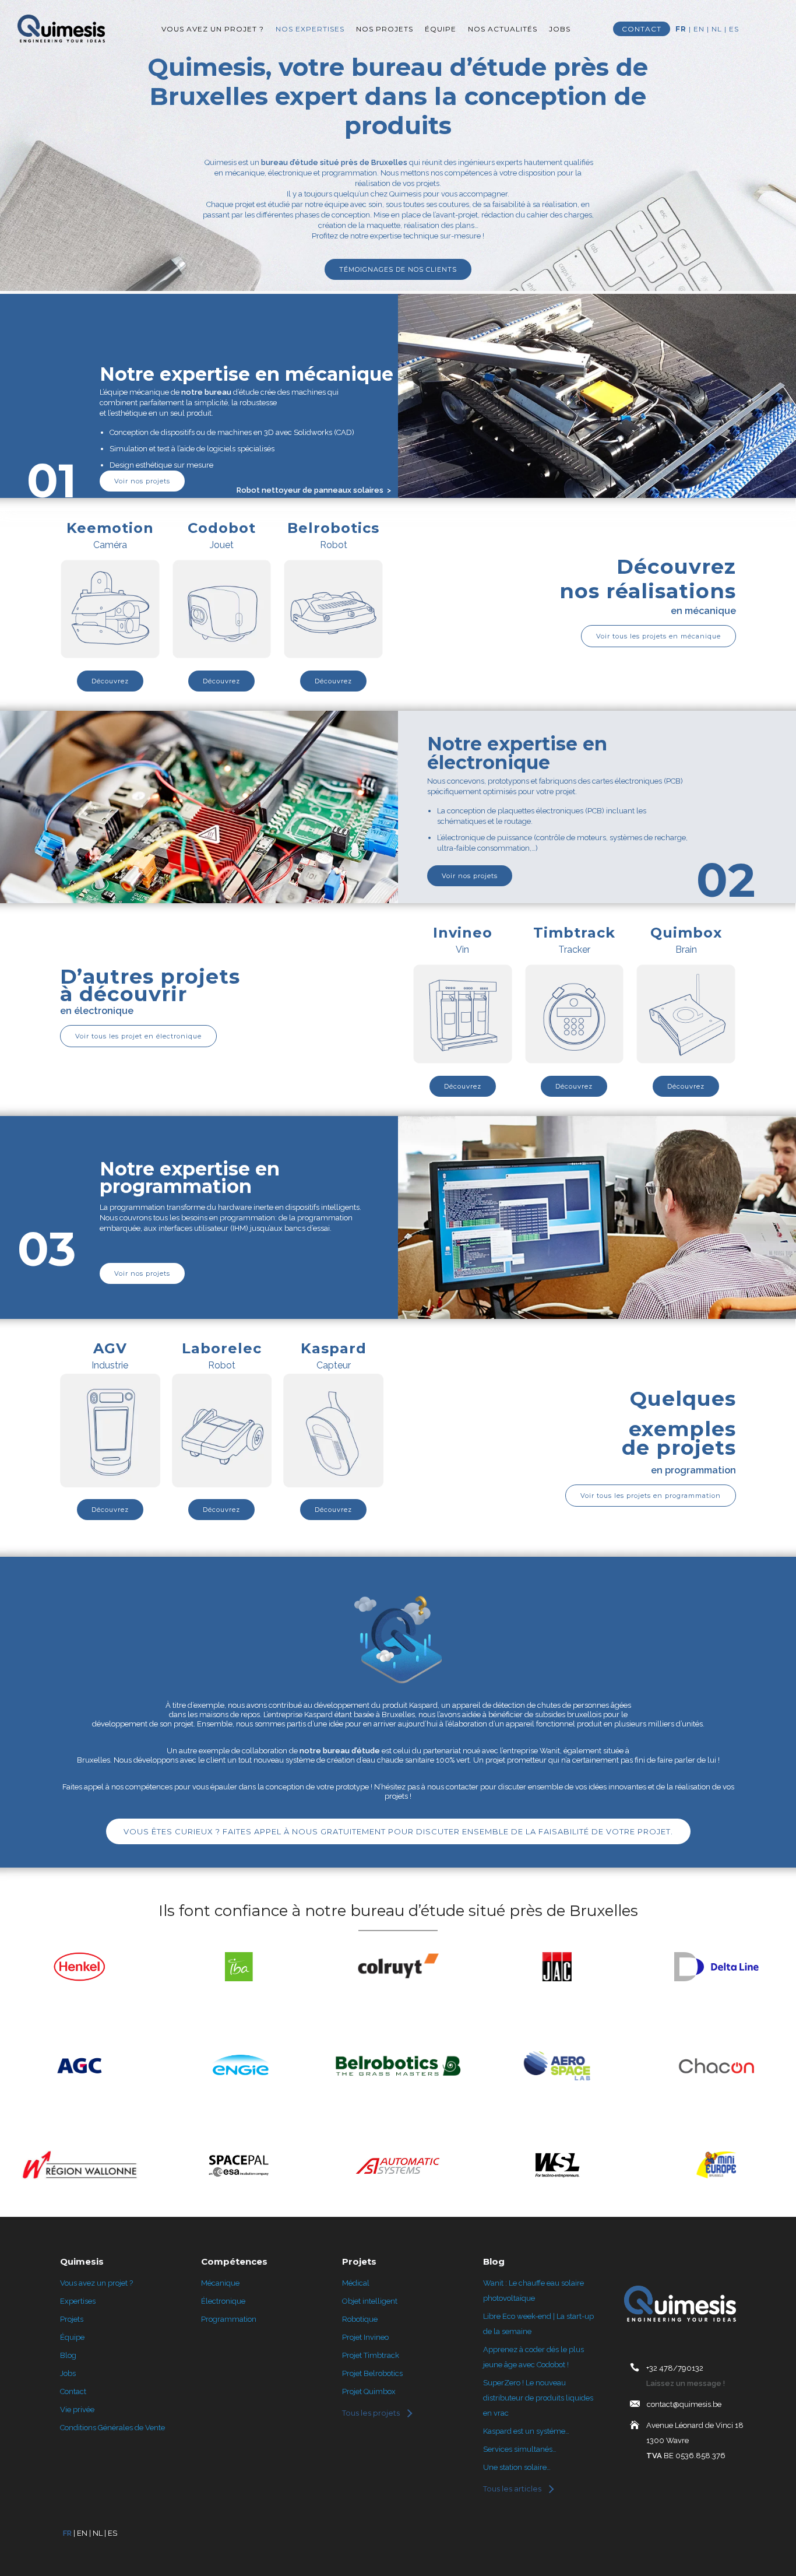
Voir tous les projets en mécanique (658, 636)
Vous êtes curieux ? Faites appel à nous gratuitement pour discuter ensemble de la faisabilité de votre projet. (398, 1831)
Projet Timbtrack (371, 2355)
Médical (356, 2283)
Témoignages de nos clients (398, 269)
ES (734, 29)
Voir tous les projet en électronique (138, 1036)
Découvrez (110, 681)
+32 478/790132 (675, 2368)
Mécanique (220, 2283)
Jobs (560, 29)
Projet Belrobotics (372, 2373)
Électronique (223, 2301)
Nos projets (385, 29)
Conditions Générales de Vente (112, 2428)
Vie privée (77, 2410)
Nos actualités (503, 29)
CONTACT (642, 29)
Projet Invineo (365, 2337)
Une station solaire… (517, 2467)
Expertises (78, 2301)
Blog (68, 2355)
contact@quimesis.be (684, 2404)
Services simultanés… (520, 2449)
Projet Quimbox (369, 2391)
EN (699, 29)
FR (681, 29)
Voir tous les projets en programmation (651, 1496)
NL (717, 29)
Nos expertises (310, 29)
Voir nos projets (142, 481)
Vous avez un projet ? (213, 29)
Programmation (229, 2319)
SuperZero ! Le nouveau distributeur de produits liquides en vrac (538, 2398)
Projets (72, 2319)
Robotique (360, 2319)
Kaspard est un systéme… (526, 2431)
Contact (73, 2391)
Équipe (441, 29)
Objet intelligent (370, 2301)
